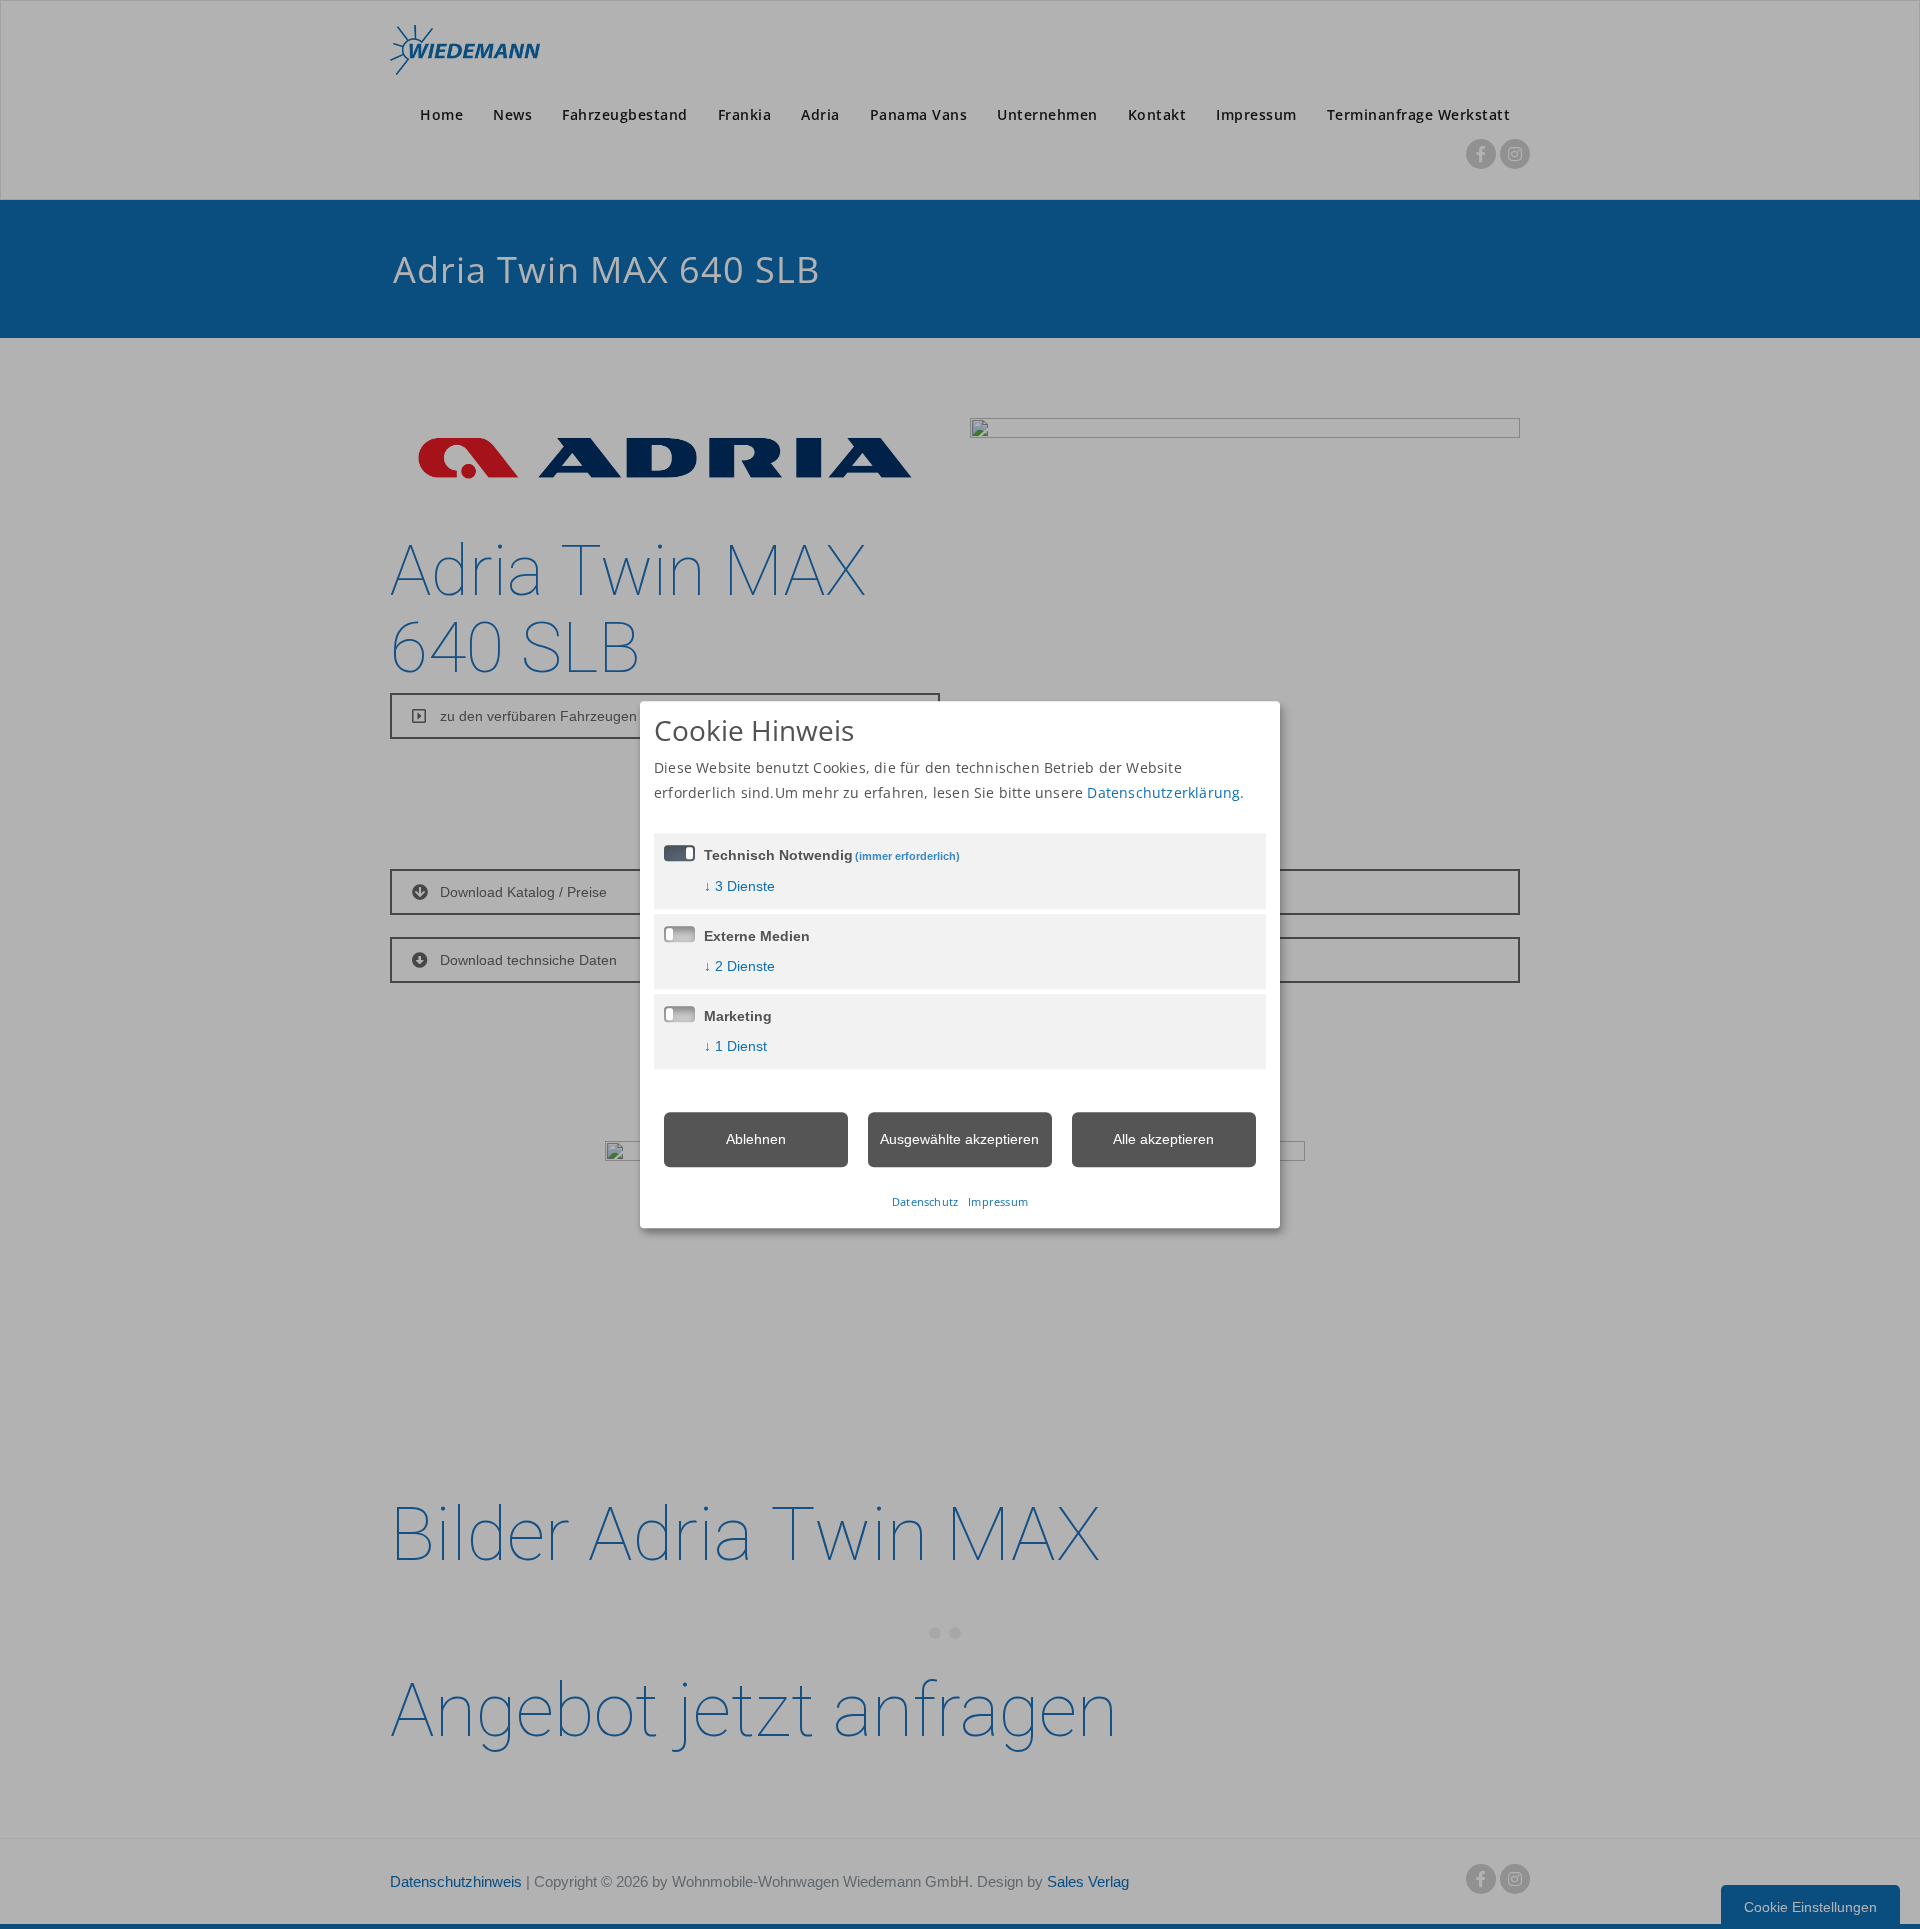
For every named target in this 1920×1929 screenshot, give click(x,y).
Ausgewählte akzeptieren (959, 1139)
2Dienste (739, 966)
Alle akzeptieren (1163, 1139)
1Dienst (735, 1046)
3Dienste (739, 886)
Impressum (998, 1201)
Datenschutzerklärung (1163, 792)
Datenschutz (925, 1201)
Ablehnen (756, 1139)
